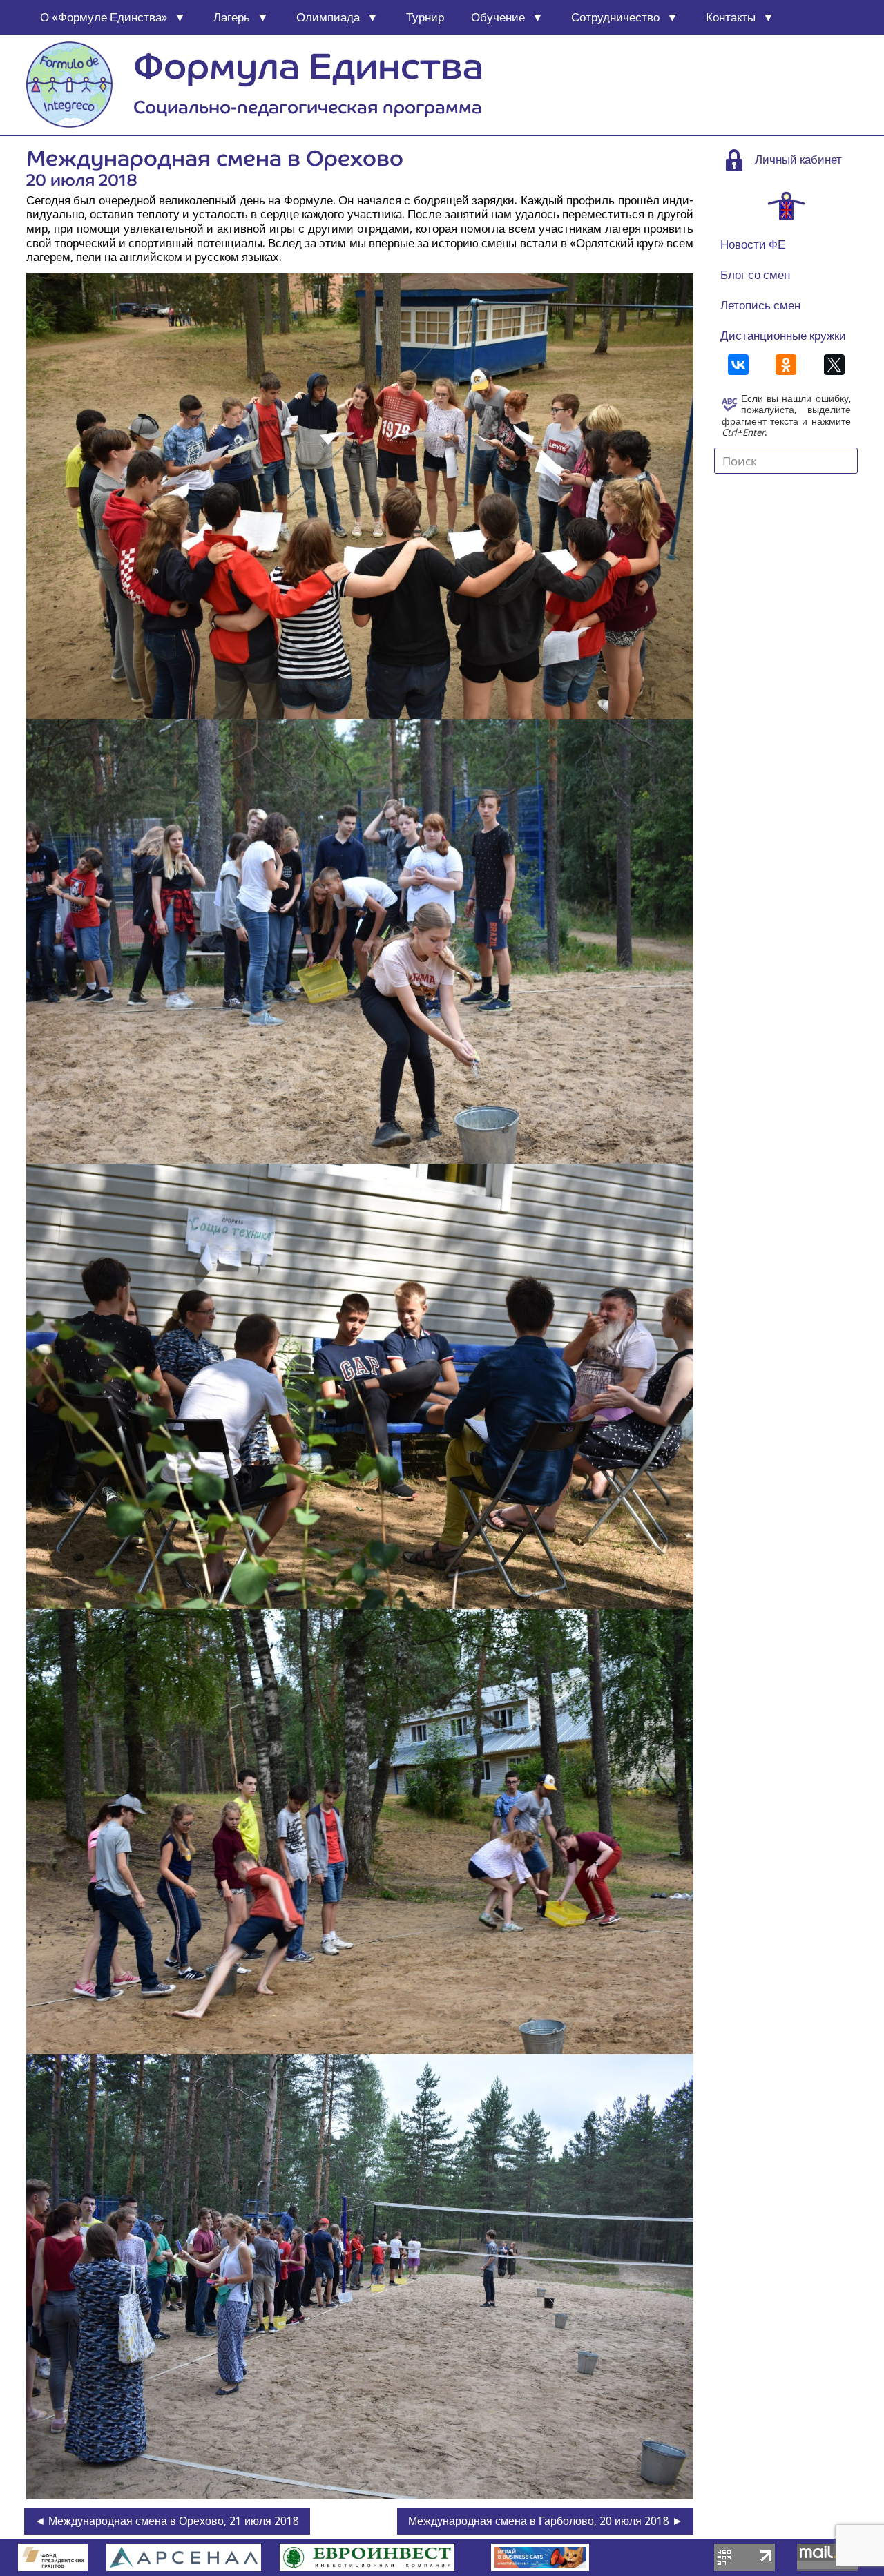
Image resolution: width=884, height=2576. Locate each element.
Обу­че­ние (498, 17)
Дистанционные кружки (783, 336)
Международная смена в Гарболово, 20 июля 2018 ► (546, 2521)
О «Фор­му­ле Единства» (104, 17)
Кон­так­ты (731, 17)
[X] (834, 365)
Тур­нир (425, 17)
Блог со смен (755, 275)
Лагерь (232, 17)
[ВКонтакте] (738, 365)
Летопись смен (760, 305)
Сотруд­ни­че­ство (615, 17)
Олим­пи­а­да (328, 17)
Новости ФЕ (753, 244)
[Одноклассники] (786, 365)
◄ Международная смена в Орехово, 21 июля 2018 (167, 2521)
